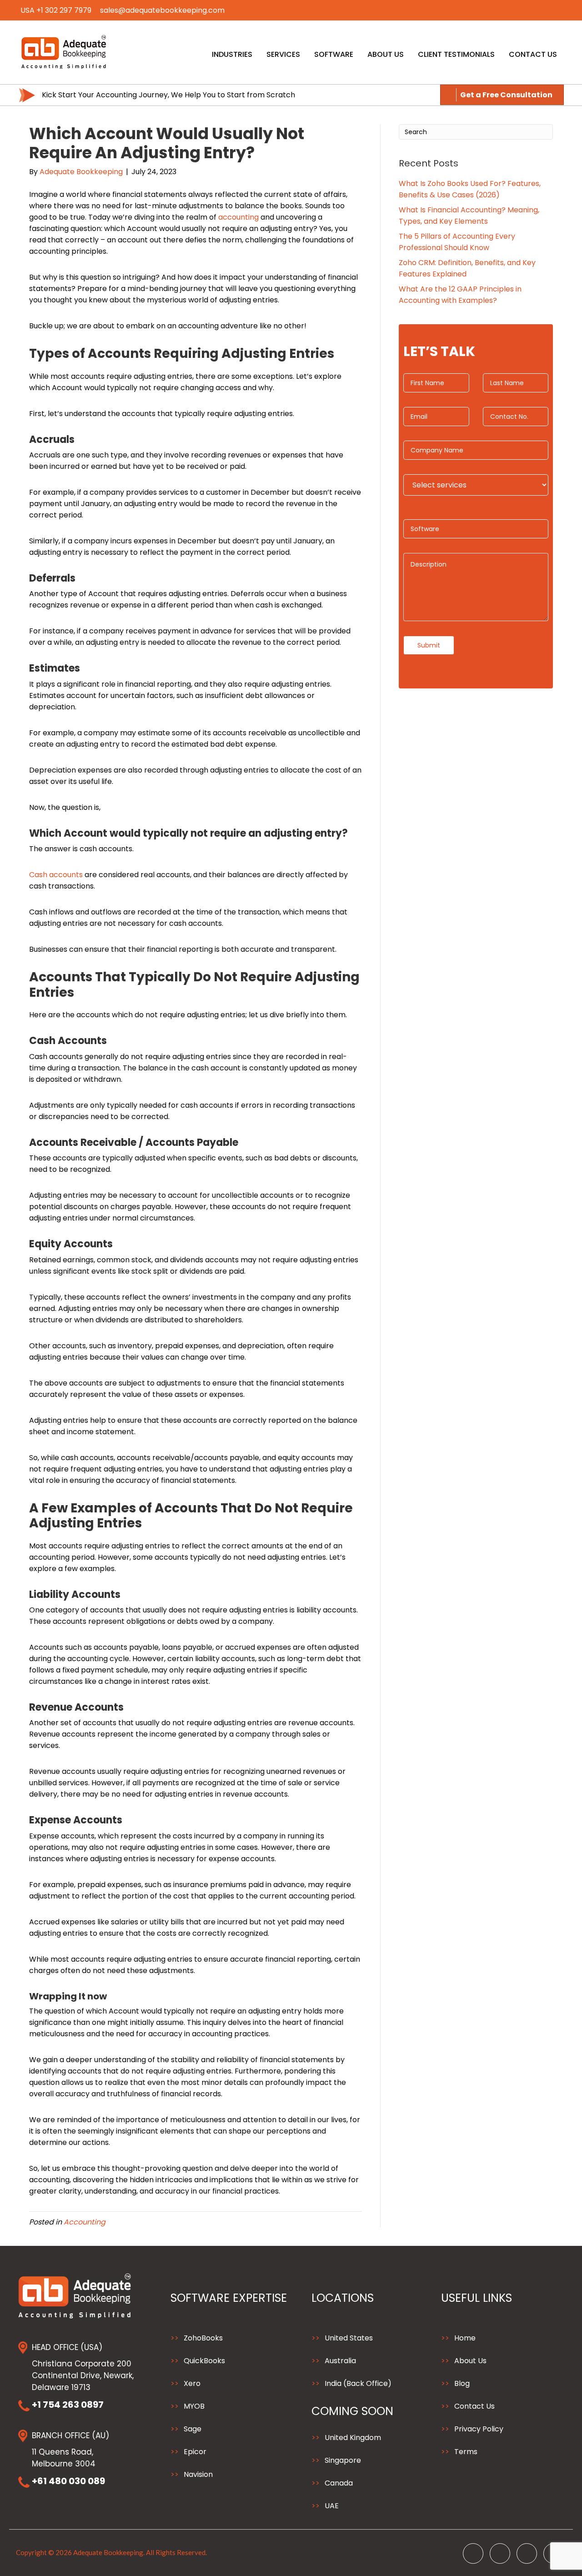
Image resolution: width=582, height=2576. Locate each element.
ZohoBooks (203, 2338)
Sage (193, 2429)
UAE (332, 2506)
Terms (466, 2452)
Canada (339, 2483)
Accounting (85, 2222)
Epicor (195, 2452)
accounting (238, 217)
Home (465, 2338)
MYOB (194, 2406)
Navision (198, 2474)
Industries (232, 54)
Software (334, 54)
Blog (462, 2383)
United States (349, 2338)
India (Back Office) (358, 2383)
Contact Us (533, 54)
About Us (386, 54)
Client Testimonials (456, 54)
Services (283, 54)
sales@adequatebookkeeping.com (162, 10)
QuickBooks (204, 2361)
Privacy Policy (479, 2429)
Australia (340, 2361)
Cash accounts (56, 875)
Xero (192, 2383)
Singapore (343, 2460)
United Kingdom (353, 2438)
